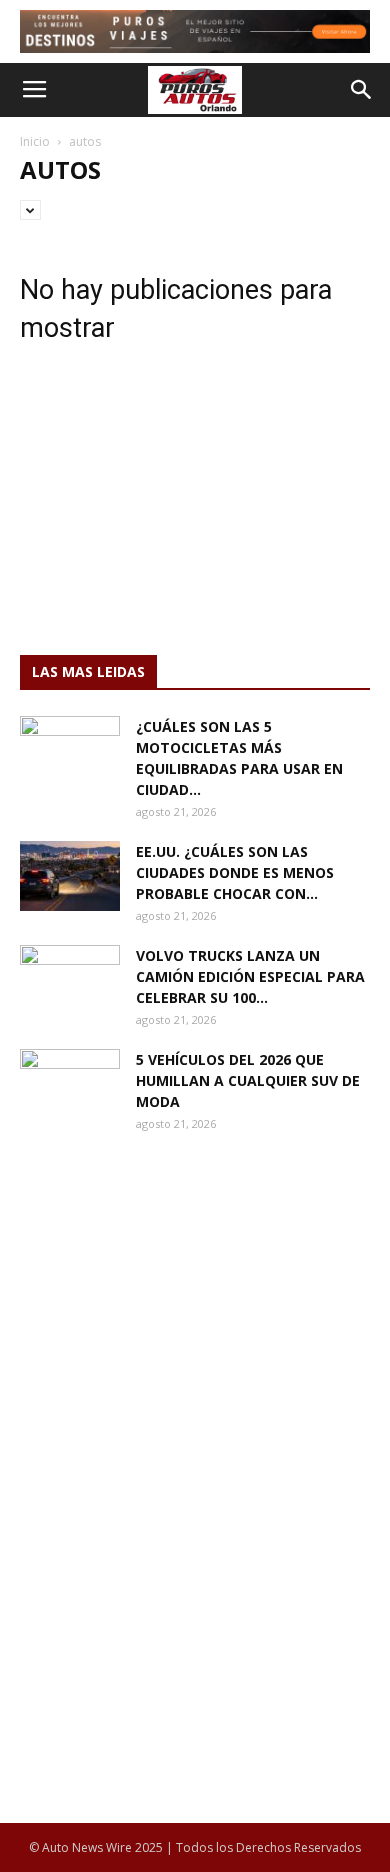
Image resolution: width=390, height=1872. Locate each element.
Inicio (35, 141)
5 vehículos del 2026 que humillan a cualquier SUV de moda (248, 1080)
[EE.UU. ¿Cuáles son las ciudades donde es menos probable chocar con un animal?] (70, 876)
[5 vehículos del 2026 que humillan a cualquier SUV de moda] (70, 1084)
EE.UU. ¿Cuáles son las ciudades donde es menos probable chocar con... (235, 872)
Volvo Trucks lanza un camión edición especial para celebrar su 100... (250, 976)
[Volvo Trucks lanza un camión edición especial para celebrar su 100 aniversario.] (70, 980)
